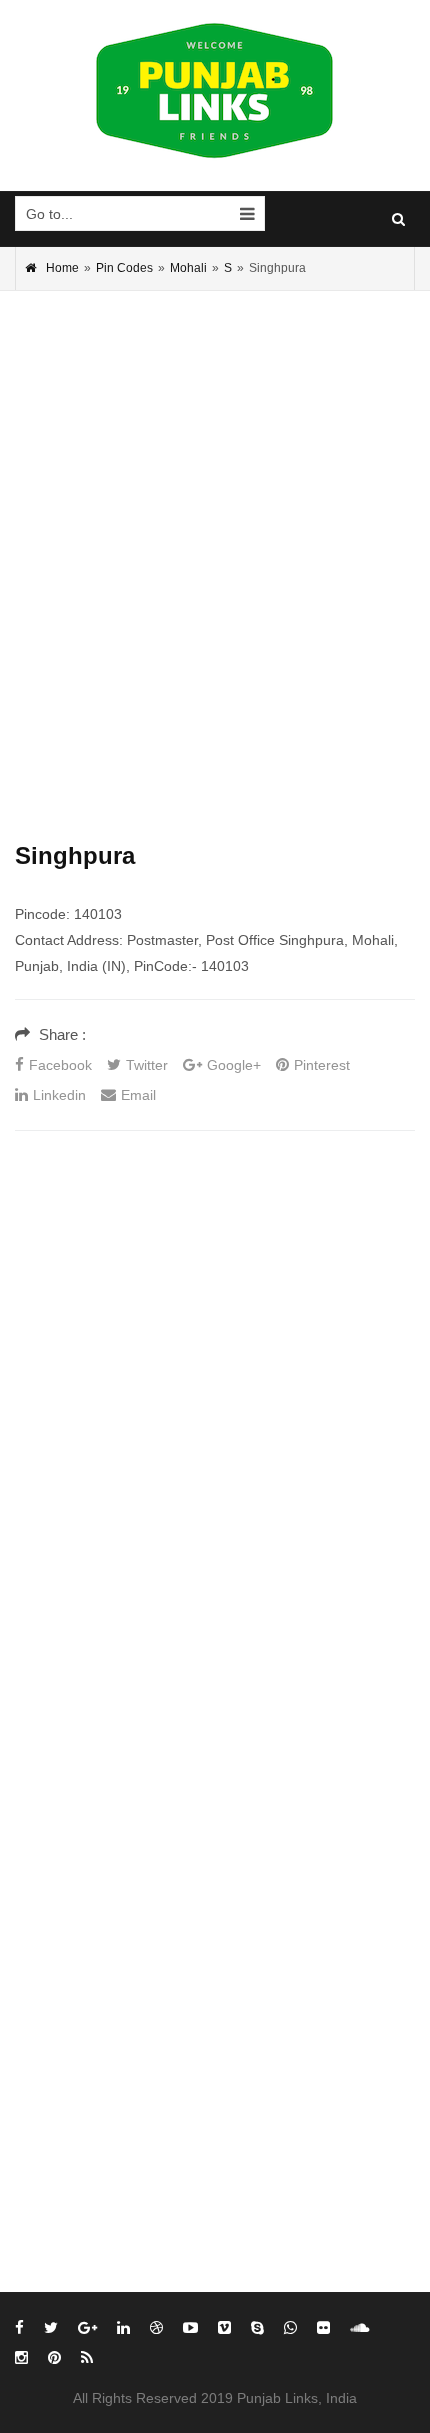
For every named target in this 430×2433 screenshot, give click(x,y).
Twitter (147, 1065)
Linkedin (59, 1095)
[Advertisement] (215, 536)
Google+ (234, 1065)
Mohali (188, 268)
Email (138, 1095)
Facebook (60, 1065)
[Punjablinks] (215, 91)
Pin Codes (124, 268)
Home (62, 268)
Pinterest (322, 1065)
